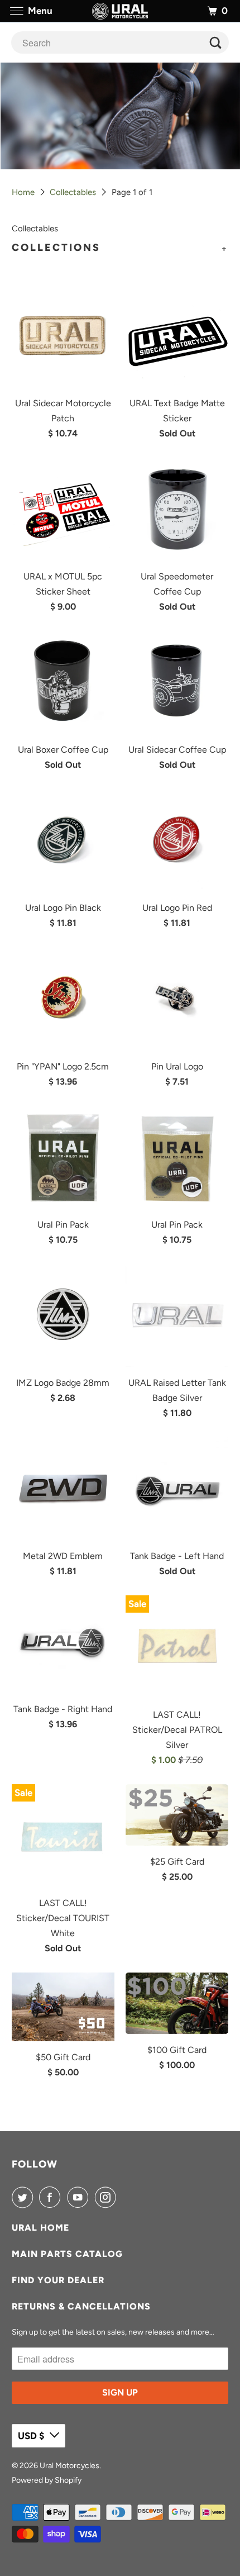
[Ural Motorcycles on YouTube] (80, 2197)
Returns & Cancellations (81, 2306)
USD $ (31, 2436)
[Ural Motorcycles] (120, 11)
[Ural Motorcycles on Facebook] (52, 2197)
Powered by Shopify (47, 2480)
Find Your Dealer (58, 2280)
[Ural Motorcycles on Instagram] (108, 2197)
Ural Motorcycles (69, 2466)
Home (23, 192)
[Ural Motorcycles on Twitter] (25, 2197)
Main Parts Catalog (67, 2254)
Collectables (73, 192)
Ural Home (40, 2228)
